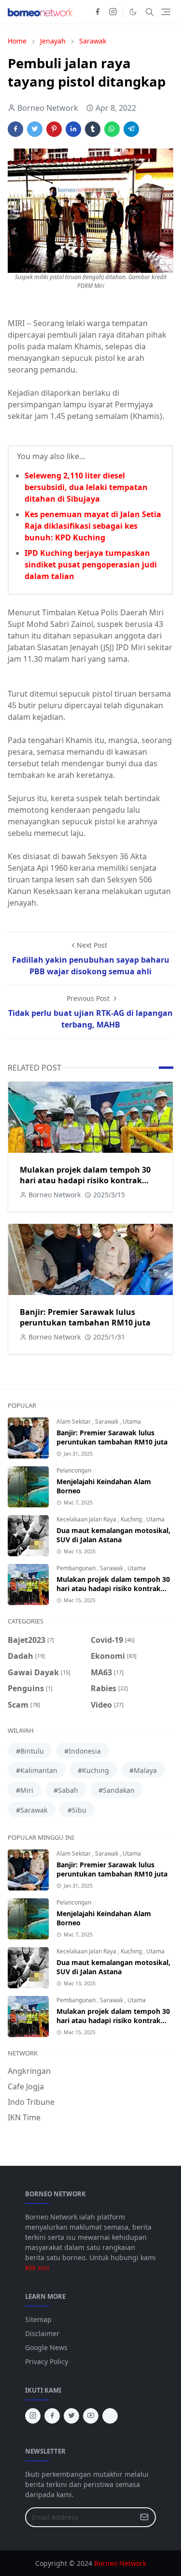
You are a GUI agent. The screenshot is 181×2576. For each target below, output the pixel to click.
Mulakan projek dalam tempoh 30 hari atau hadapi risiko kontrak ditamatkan (85, 1180)
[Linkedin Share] (73, 129)
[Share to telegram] (131, 129)
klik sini (37, 2268)
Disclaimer (42, 2333)
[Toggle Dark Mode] (133, 12)
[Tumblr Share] (93, 129)
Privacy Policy (47, 2361)
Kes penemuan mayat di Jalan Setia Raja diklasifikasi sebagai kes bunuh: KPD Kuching (93, 526)
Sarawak (107, 1422)
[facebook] (97, 12)
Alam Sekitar (74, 1422)
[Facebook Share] (15, 129)
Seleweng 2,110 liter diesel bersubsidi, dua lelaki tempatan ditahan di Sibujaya (86, 487)
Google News (46, 2347)
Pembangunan (77, 1568)
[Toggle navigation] (166, 12)
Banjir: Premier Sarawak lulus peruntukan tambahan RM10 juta (85, 1317)
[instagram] (113, 12)
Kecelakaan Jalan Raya (87, 1519)
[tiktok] (110, 2416)
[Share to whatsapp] (112, 129)
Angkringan (29, 2071)
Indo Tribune (31, 2102)
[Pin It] (54, 129)
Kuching (132, 1519)
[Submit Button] (144, 2517)
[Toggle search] (150, 12)
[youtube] (91, 2416)
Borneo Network (120, 2563)
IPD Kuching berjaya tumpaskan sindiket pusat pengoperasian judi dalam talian (91, 565)
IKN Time (24, 2117)
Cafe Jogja (26, 2086)
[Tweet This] (35, 129)
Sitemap (38, 2319)
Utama (132, 1422)
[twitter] (71, 2416)
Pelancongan (74, 1470)
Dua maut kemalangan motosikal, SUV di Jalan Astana (113, 1535)
